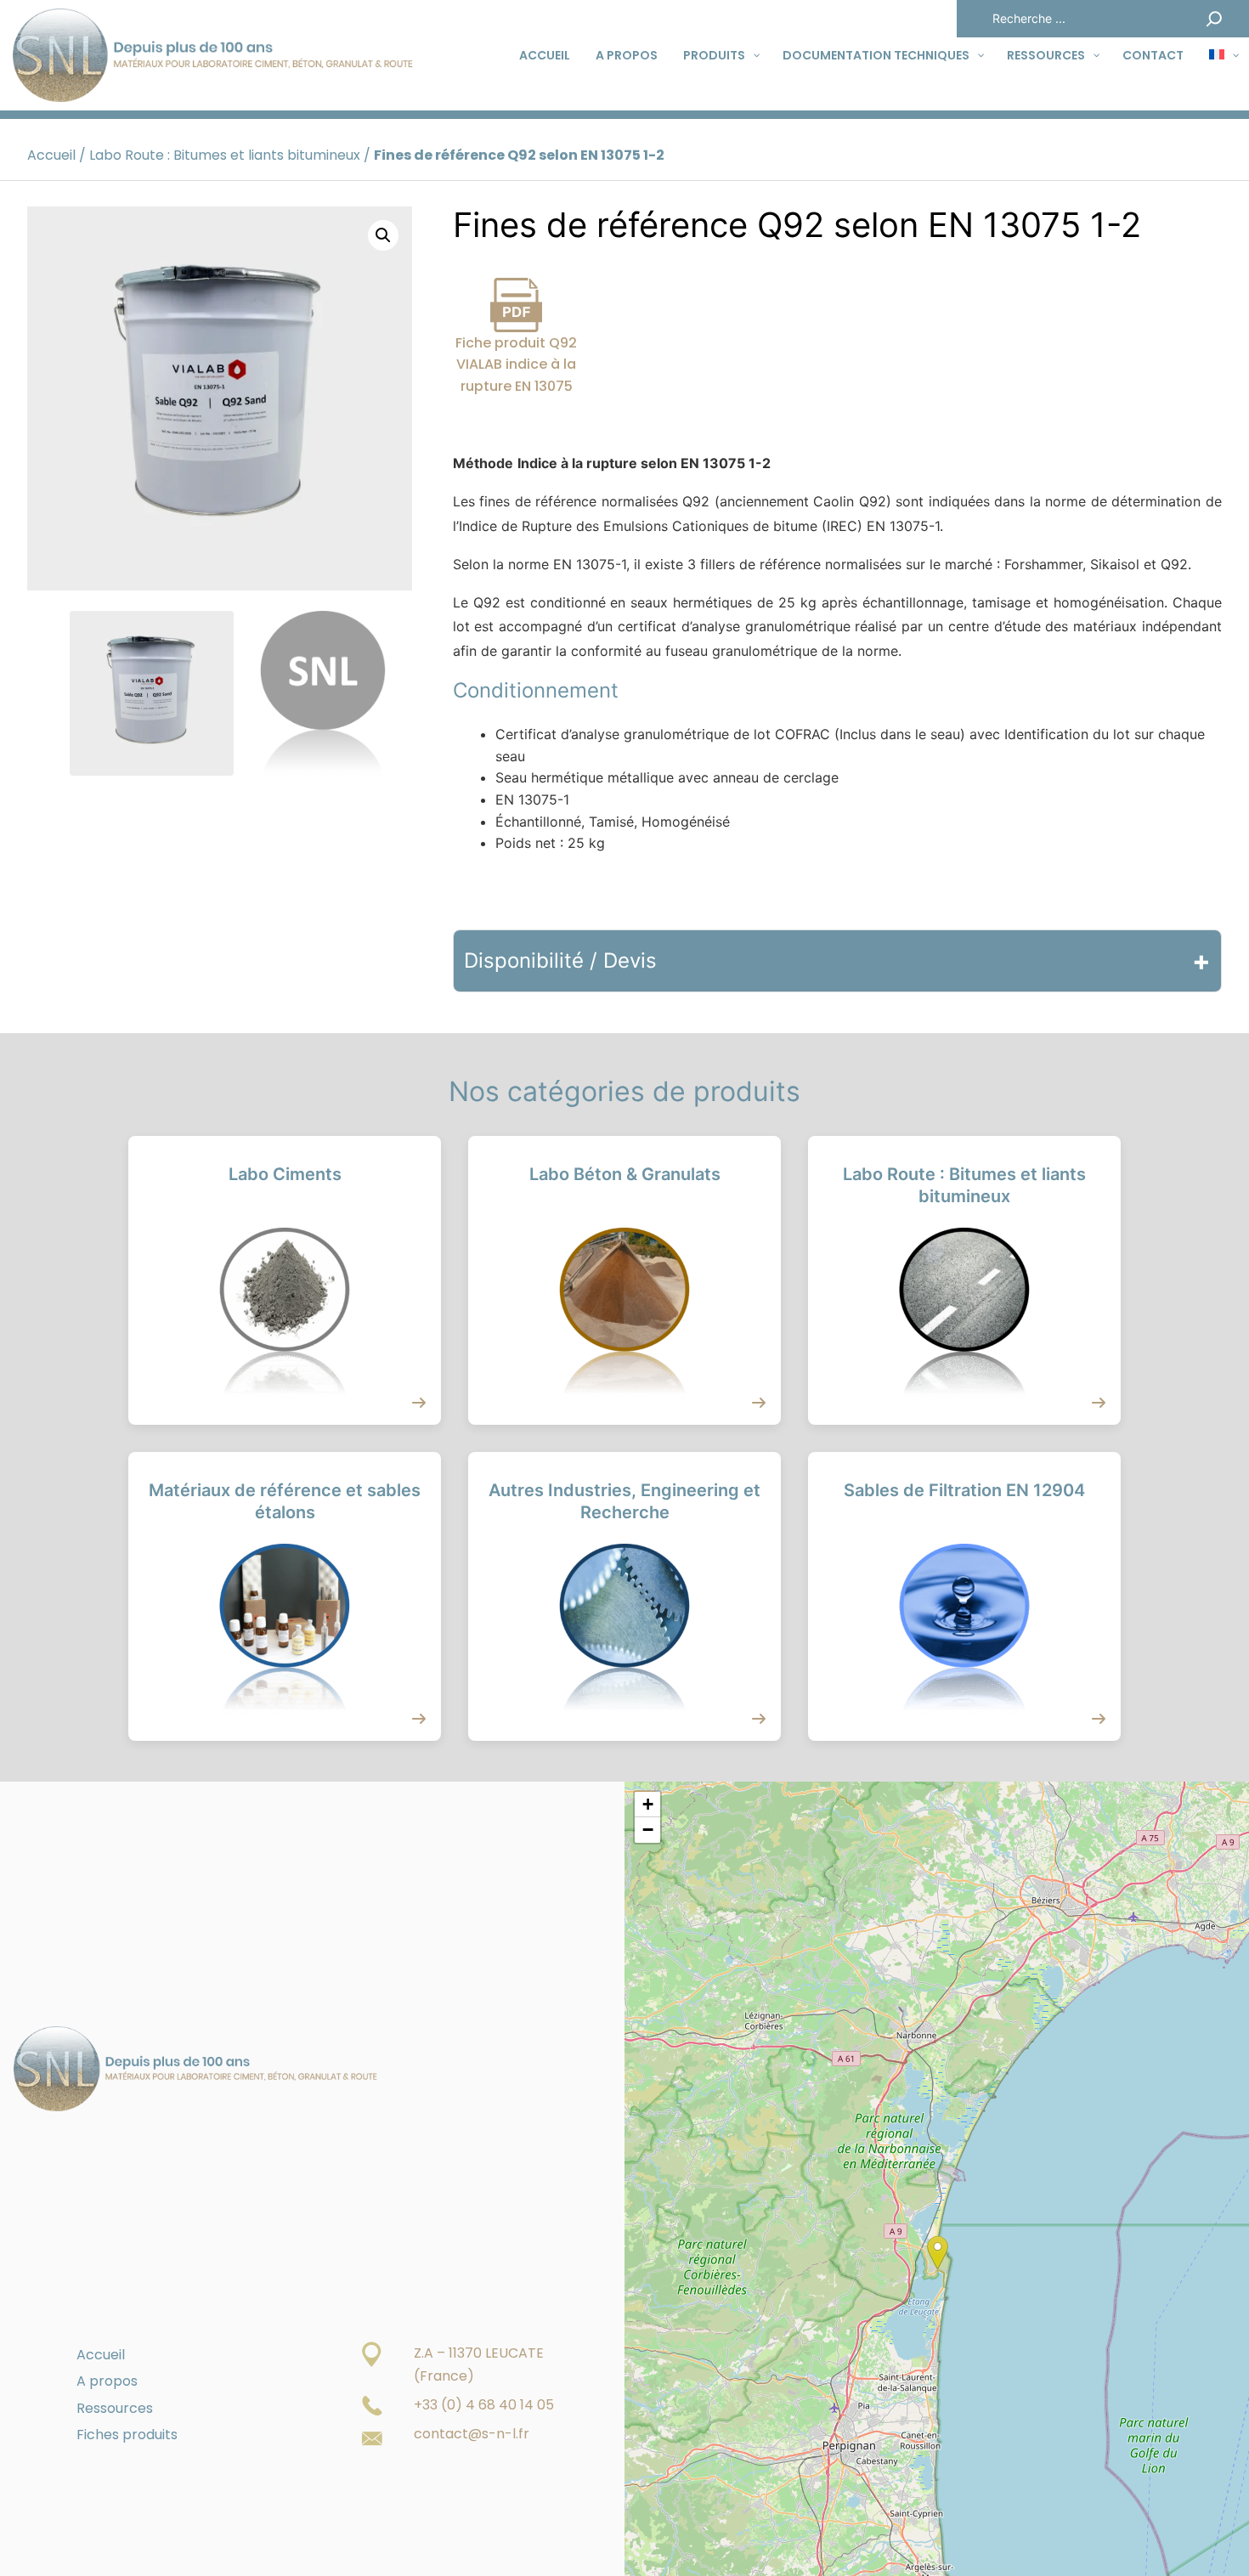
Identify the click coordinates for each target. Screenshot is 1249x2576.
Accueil (51, 155)
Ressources (115, 2408)
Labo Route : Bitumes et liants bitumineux (225, 155)
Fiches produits (127, 2435)
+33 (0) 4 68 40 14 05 (484, 2405)
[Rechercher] (1214, 19)
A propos (107, 2381)
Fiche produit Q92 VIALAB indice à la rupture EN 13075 (516, 364)
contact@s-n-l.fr (472, 2434)
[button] (383, 235)
